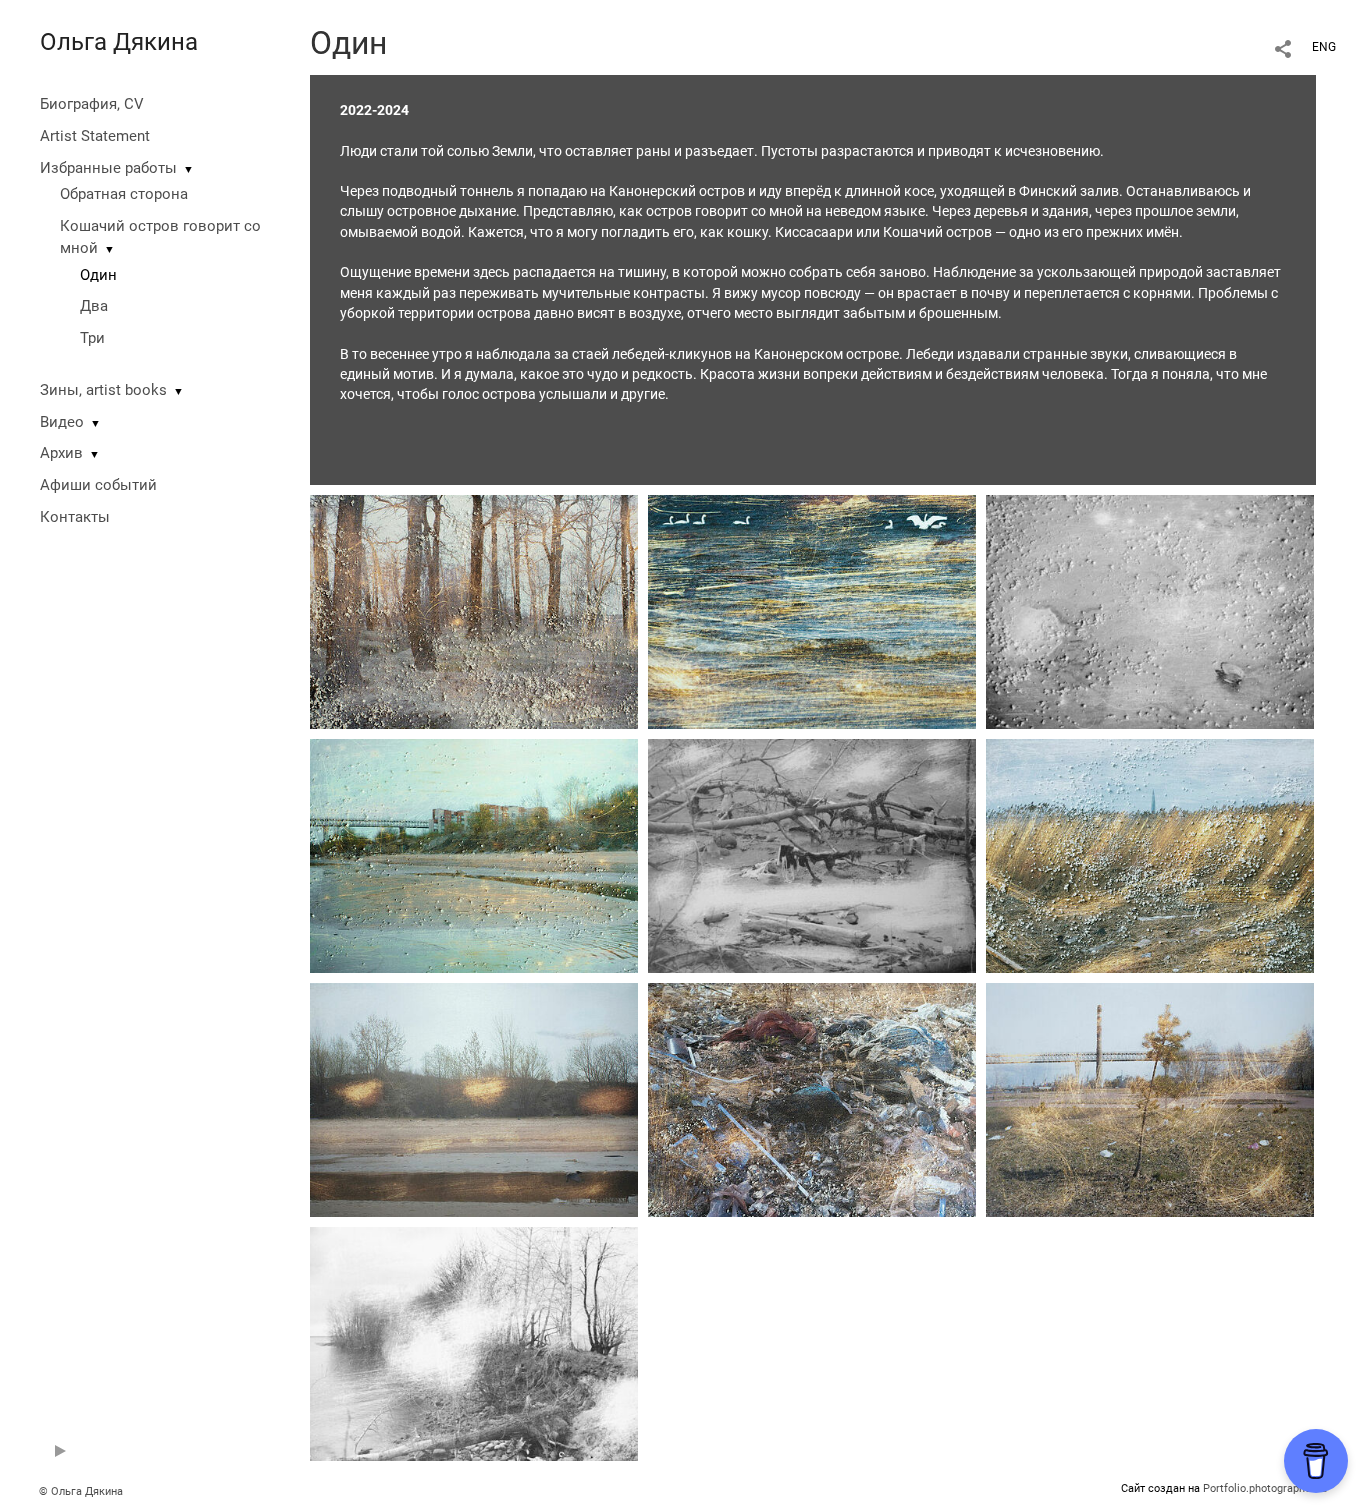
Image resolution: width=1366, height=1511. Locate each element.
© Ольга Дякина (81, 1491)
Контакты (75, 517)
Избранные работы (108, 168)
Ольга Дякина (119, 42)
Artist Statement (95, 136)
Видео (62, 422)
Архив (61, 453)
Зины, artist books (103, 390)
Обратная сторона (124, 194)
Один (98, 275)
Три (92, 338)
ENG (1324, 47)
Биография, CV (92, 104)
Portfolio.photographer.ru (1265, 1488)
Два (94, 306)
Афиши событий (98, 485)
